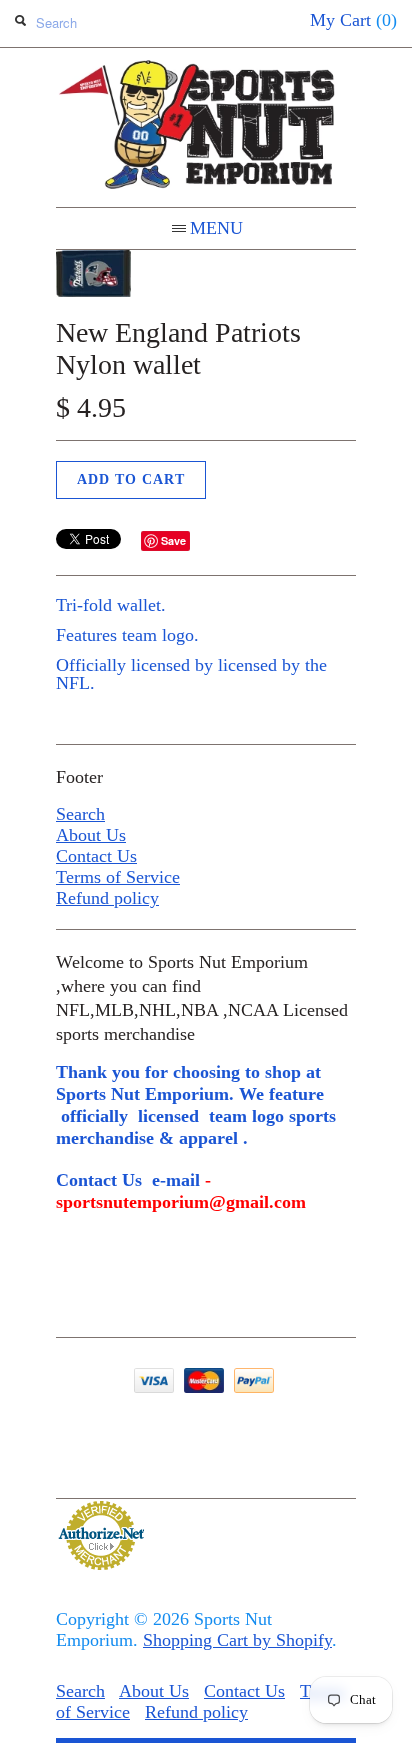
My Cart (353, 20)
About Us (91, 835)
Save (173, 540)
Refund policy (107, 898)
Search (80, 814)
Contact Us (96, 856)
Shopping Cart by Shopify (237, 1640)
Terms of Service (118, 877)
